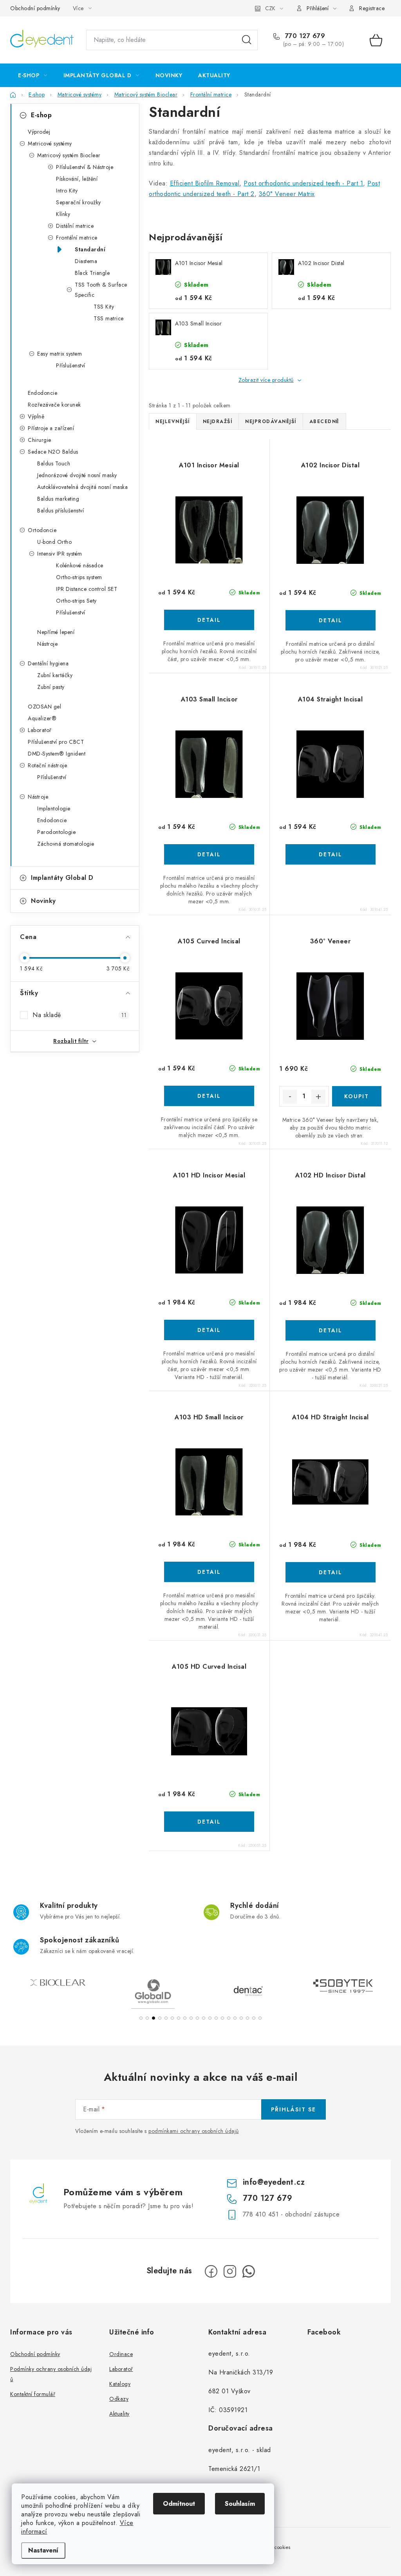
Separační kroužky (79, 202)
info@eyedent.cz (274, 2182)
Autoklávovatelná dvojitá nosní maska (82, 487)
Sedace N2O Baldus (53, 452)
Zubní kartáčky (55, 675)
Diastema (86, 261)
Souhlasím (240, 2504)
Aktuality (119, 2414)
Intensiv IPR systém (60, 554)
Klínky (63, 214)
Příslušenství (71, 365)
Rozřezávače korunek (54, 405)
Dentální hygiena (48, 663)
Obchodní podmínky (35, 8)
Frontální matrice (77, 238)
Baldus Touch (54, 463)
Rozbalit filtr (71, 1041)
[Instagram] (230, 2271)
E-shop (41, 115)
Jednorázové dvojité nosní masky (77, 475)
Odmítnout (179, 2504)
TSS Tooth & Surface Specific (101, 290)
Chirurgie (40, 440)
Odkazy (119, 2399)
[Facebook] (211, 2271)
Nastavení (43, 2550)
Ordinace (121, 2354)
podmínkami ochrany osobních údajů (194, 2131)
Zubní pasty (51, 687)
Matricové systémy (50, 144)
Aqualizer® (42, 718)
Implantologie (54, 808)
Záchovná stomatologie (66, 844)
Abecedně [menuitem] (324, 421)
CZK (270, 8)
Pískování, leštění (77, 179)
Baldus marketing (58, 499)
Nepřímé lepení (56, 632)
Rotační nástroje (47, 765)
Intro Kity (67, 191)
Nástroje (47, 644)
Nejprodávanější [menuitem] (271, 421)
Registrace (372, 8)
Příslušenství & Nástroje (85, 167)
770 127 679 (304, 36)
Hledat (247, 40)
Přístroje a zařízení (51, 428)
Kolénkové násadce (80, 565)
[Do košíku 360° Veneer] (357, 1096)
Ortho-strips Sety (76, 601)
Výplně (36, 416)
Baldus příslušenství (61, 510)
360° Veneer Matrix (287, 194)
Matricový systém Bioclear (69, 155)
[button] (141, 2018)
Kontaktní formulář (33, 2394)
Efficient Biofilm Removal (205, 183)
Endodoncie (42, 393)
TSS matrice (109, 318)
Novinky (43, 901)
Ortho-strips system (79, 577)
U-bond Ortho (54, 542)
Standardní (90, 249)
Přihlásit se (294, 2109)
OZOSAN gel (44, 707)
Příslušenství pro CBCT (56, 742)
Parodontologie (56, 832)
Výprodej (39, 132)
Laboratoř (40, 730)
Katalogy (120, 2384)
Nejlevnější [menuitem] (173, 421)
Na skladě (79, 1015)
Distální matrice (75, 226)
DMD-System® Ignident (57, 754)
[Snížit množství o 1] (290, 1097)
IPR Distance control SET (87, 589)
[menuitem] (33, 75)
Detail (209, 620)
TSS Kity (104, 307)
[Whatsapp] (249, 2271)
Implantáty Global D (62, 878)
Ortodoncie (42, 530)
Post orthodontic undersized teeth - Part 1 (303, 183)
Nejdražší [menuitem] (218, 421)
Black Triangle (92, 273)
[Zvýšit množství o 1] (318, 1097)
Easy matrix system (60, 354)
